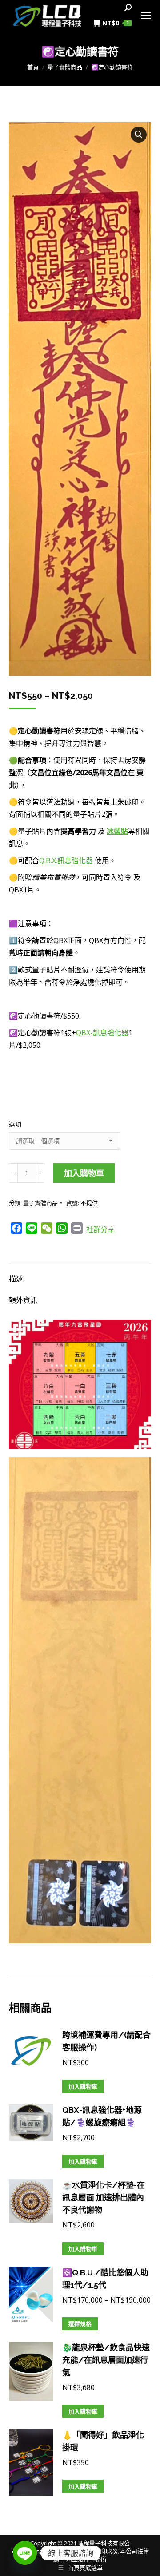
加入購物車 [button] (83, 2086)
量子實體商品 (40, 1203)
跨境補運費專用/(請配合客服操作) (106, 2041)
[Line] (25, 2553)
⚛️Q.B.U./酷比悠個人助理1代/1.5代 (105, 2279)
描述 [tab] (16, 1279)
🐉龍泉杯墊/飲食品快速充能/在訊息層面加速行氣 (106, 2360)
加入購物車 (84, 1173)
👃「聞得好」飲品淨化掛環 (103, 2441)
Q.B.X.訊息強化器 (66, 860)
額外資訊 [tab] (23, 1300)
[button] (139, 135)
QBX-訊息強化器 (102, 1033)
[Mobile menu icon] (146, 16)
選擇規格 (80, 2324)
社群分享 (100, 1229)
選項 (15, 1124)
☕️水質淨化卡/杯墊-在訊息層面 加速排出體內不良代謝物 (104, 2198)
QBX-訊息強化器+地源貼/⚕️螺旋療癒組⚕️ (102, 2116)
